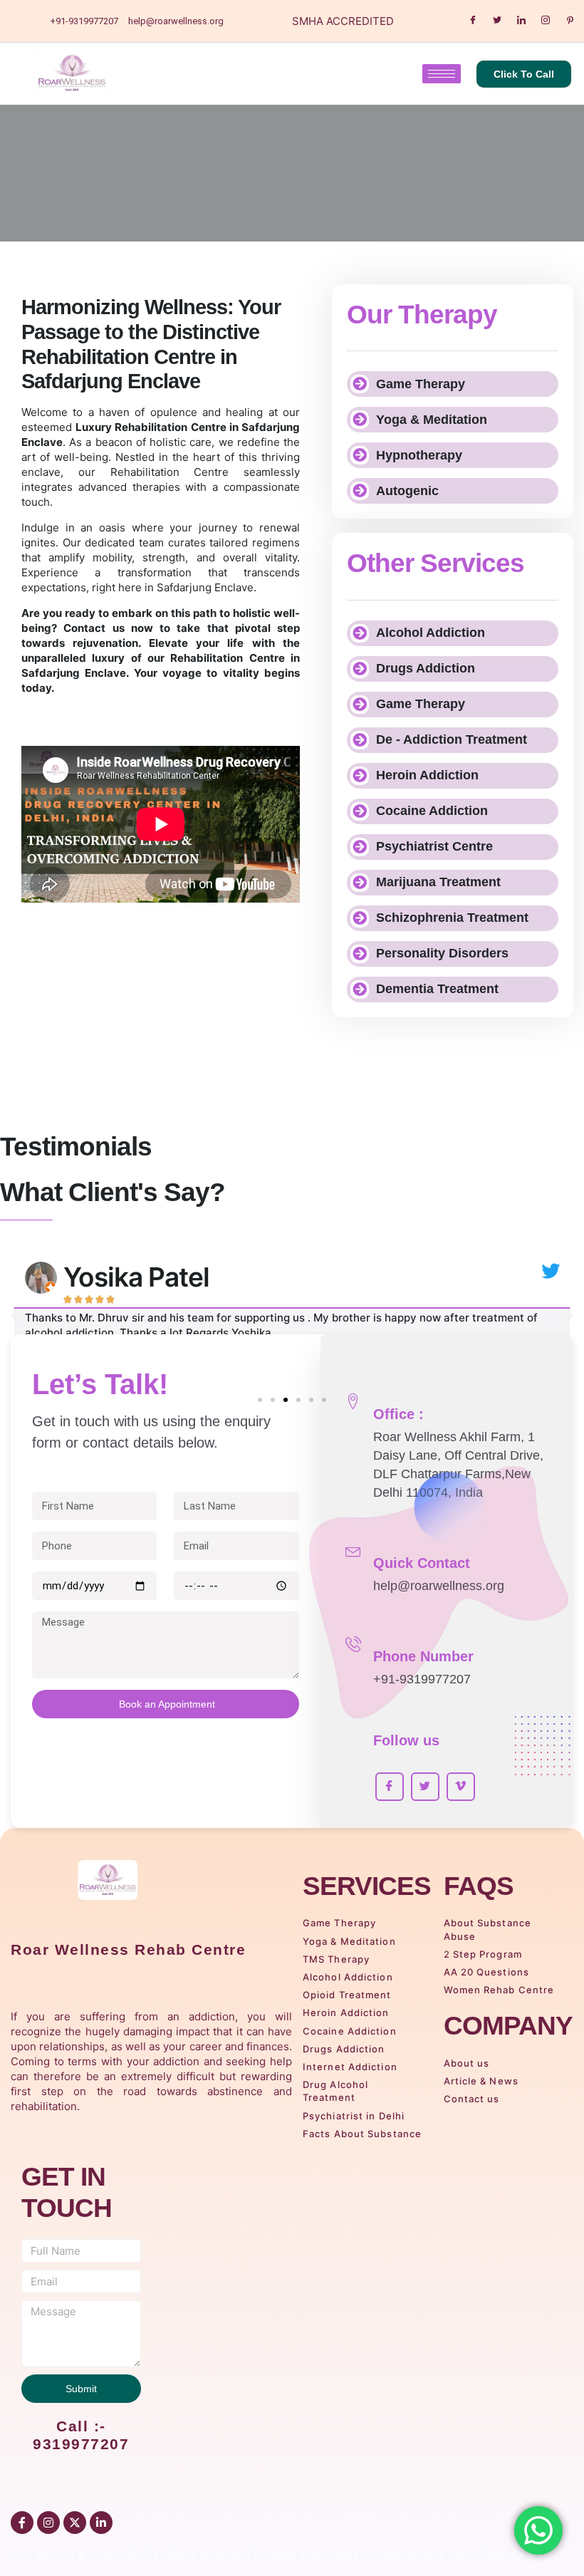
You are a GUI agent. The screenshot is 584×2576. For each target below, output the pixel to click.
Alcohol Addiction (431, 633)
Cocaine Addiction (432, 811)
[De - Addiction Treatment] (360, 740)
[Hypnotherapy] (360, 455)
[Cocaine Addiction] (360, 811)
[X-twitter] (75, 2523)
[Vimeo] (461, 1787)
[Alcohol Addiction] (360, 633)
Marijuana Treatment (438, 882)
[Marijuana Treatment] (360, 883)
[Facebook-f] (22, 2523)
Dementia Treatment (437, 989)
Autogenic (407, 491)
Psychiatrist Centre (434, 846)
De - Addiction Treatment (452, 739)
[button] (14, 1316)
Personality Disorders (442, 953)
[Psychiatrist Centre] (360, 847)
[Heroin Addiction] (360, 776)
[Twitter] (497, 21)
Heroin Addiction (427, 775)
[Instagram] (546, 21)
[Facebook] (473, 21)
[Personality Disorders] (360, 954)
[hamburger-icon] (442, 74)
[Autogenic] (360, 491)
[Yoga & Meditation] (360, 420)
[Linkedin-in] (101, 2523)
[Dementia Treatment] (360, 990)
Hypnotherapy (419, 455)
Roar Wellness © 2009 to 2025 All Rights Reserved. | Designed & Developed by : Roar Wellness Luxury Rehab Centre (277, 2554)
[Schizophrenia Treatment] (360, 918)
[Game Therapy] (360, 384)
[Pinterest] (570, 21)
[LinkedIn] (521, 21)
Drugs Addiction (426, 668)
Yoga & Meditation (432, 420)
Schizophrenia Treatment (452, 918)
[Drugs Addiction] (360, 669)
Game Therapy (421, 384)
